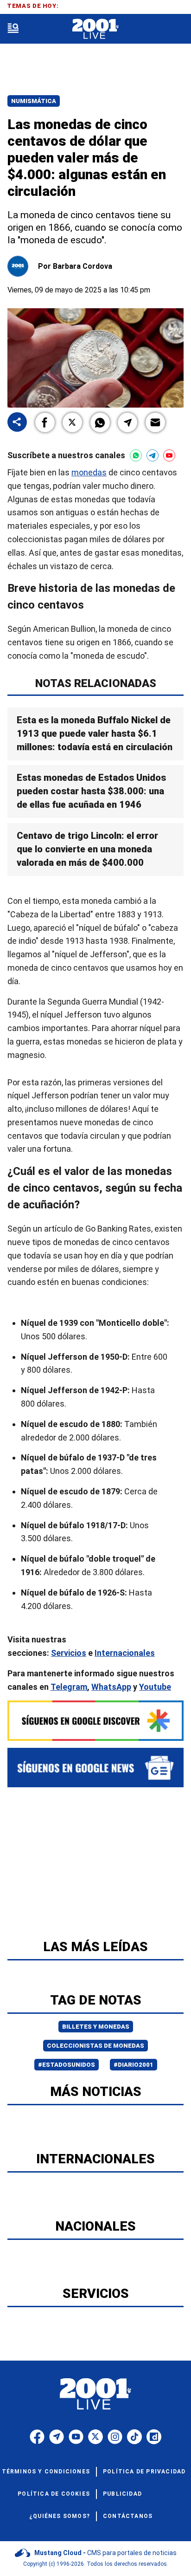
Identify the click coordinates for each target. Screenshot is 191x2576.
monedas (89, 472)
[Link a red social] (37, 2437)
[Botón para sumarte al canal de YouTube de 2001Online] (169, 455)
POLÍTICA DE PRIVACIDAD (144, 2472)
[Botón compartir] (17, 423)
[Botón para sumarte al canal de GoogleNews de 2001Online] (95, 1768)
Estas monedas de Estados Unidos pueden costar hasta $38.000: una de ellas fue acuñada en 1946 (91, 791)
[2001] (95, 29)
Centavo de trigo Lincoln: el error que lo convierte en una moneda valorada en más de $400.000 (87, 849)
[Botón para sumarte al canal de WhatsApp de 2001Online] (136, 455)
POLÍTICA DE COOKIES (54, 2494)
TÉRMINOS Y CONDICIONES (46, 2472)
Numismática (34, 101)
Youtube (155, 1686)
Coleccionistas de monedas (95, 2046)
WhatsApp (111, 1686)
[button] (45, 422)
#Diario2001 (134, 2065)
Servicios (69, 1653)
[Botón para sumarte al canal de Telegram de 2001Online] (153, 455)
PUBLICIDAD (122, 2494)
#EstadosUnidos (67, 2065)
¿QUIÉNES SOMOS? (60, 2516)
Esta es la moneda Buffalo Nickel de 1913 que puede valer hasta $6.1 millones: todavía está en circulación (95, 733)
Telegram (69, 1686)
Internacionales (125, 1653)
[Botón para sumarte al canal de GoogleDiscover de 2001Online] (95, 1721)
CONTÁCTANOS (128, 2516)
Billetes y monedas (96, 2027)
